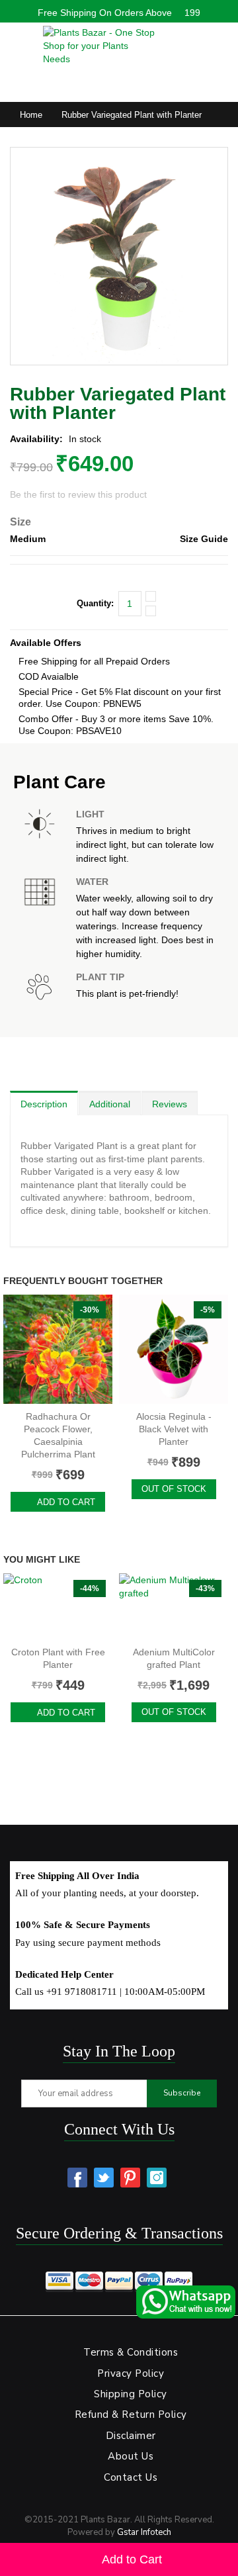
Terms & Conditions (131, 2352)
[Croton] (58, 1606)
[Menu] (17, 42)
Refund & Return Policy (131, 2415)
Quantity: (95, 603)
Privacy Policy (131, 2373)
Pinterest (130, 2178)
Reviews (170, 1104)
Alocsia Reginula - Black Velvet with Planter (174, 1429)
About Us (131, 2456)
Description (44, 1104)
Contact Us (131, 2477)
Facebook (77, 2178)
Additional (110, 1104)
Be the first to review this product (78, 494)
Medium (28, 539)
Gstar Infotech (144, 2532)
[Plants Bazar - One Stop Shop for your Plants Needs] (99, 46)
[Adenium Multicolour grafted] (174, 1606)
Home (31, 115)
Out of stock (174, 1489)
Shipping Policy (131, 2394)
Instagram (157, 2178)
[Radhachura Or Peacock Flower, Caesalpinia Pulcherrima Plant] (58, 1349)
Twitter (104, 2178)
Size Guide (204, 539)
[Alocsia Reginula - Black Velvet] (174, 1349)
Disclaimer (131, 2436)
